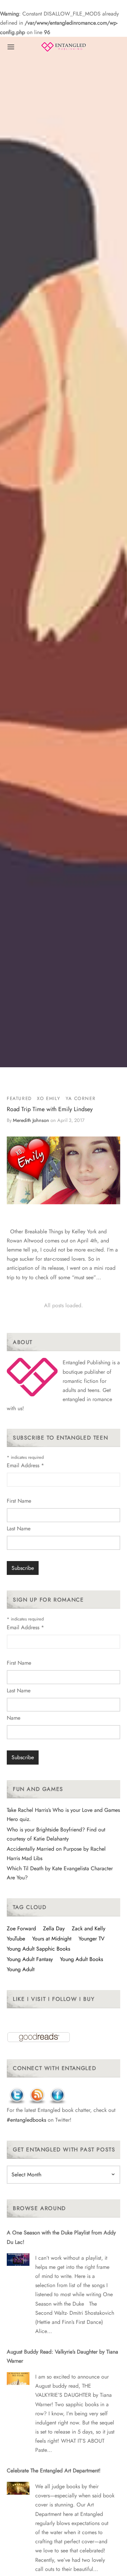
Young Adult (21, 1969)
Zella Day (54, 1928)
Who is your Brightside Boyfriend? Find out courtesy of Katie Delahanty (56, 1834)
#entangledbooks (26, 2120)
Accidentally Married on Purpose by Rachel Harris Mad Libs (56, 1853)
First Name (19, 1501)
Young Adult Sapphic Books (38, 1949)
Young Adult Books (81, 1959)
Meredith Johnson (31, 1120)
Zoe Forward (21, 1928)
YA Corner (81, 1098)
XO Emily (49, 1098)
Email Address (25, 1465)
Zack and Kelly (89, 1928)
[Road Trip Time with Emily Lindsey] (63, 1170)
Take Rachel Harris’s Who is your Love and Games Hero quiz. (63, 1815)
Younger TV (92, 1939)
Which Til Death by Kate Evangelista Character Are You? (60, 1873)
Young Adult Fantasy (30, 1959)
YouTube (16, 1939)
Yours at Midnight (52, 1939)
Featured (19, 1098)
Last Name (19, 1528)
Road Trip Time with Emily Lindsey (50, 1109)
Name (14, 1718)
